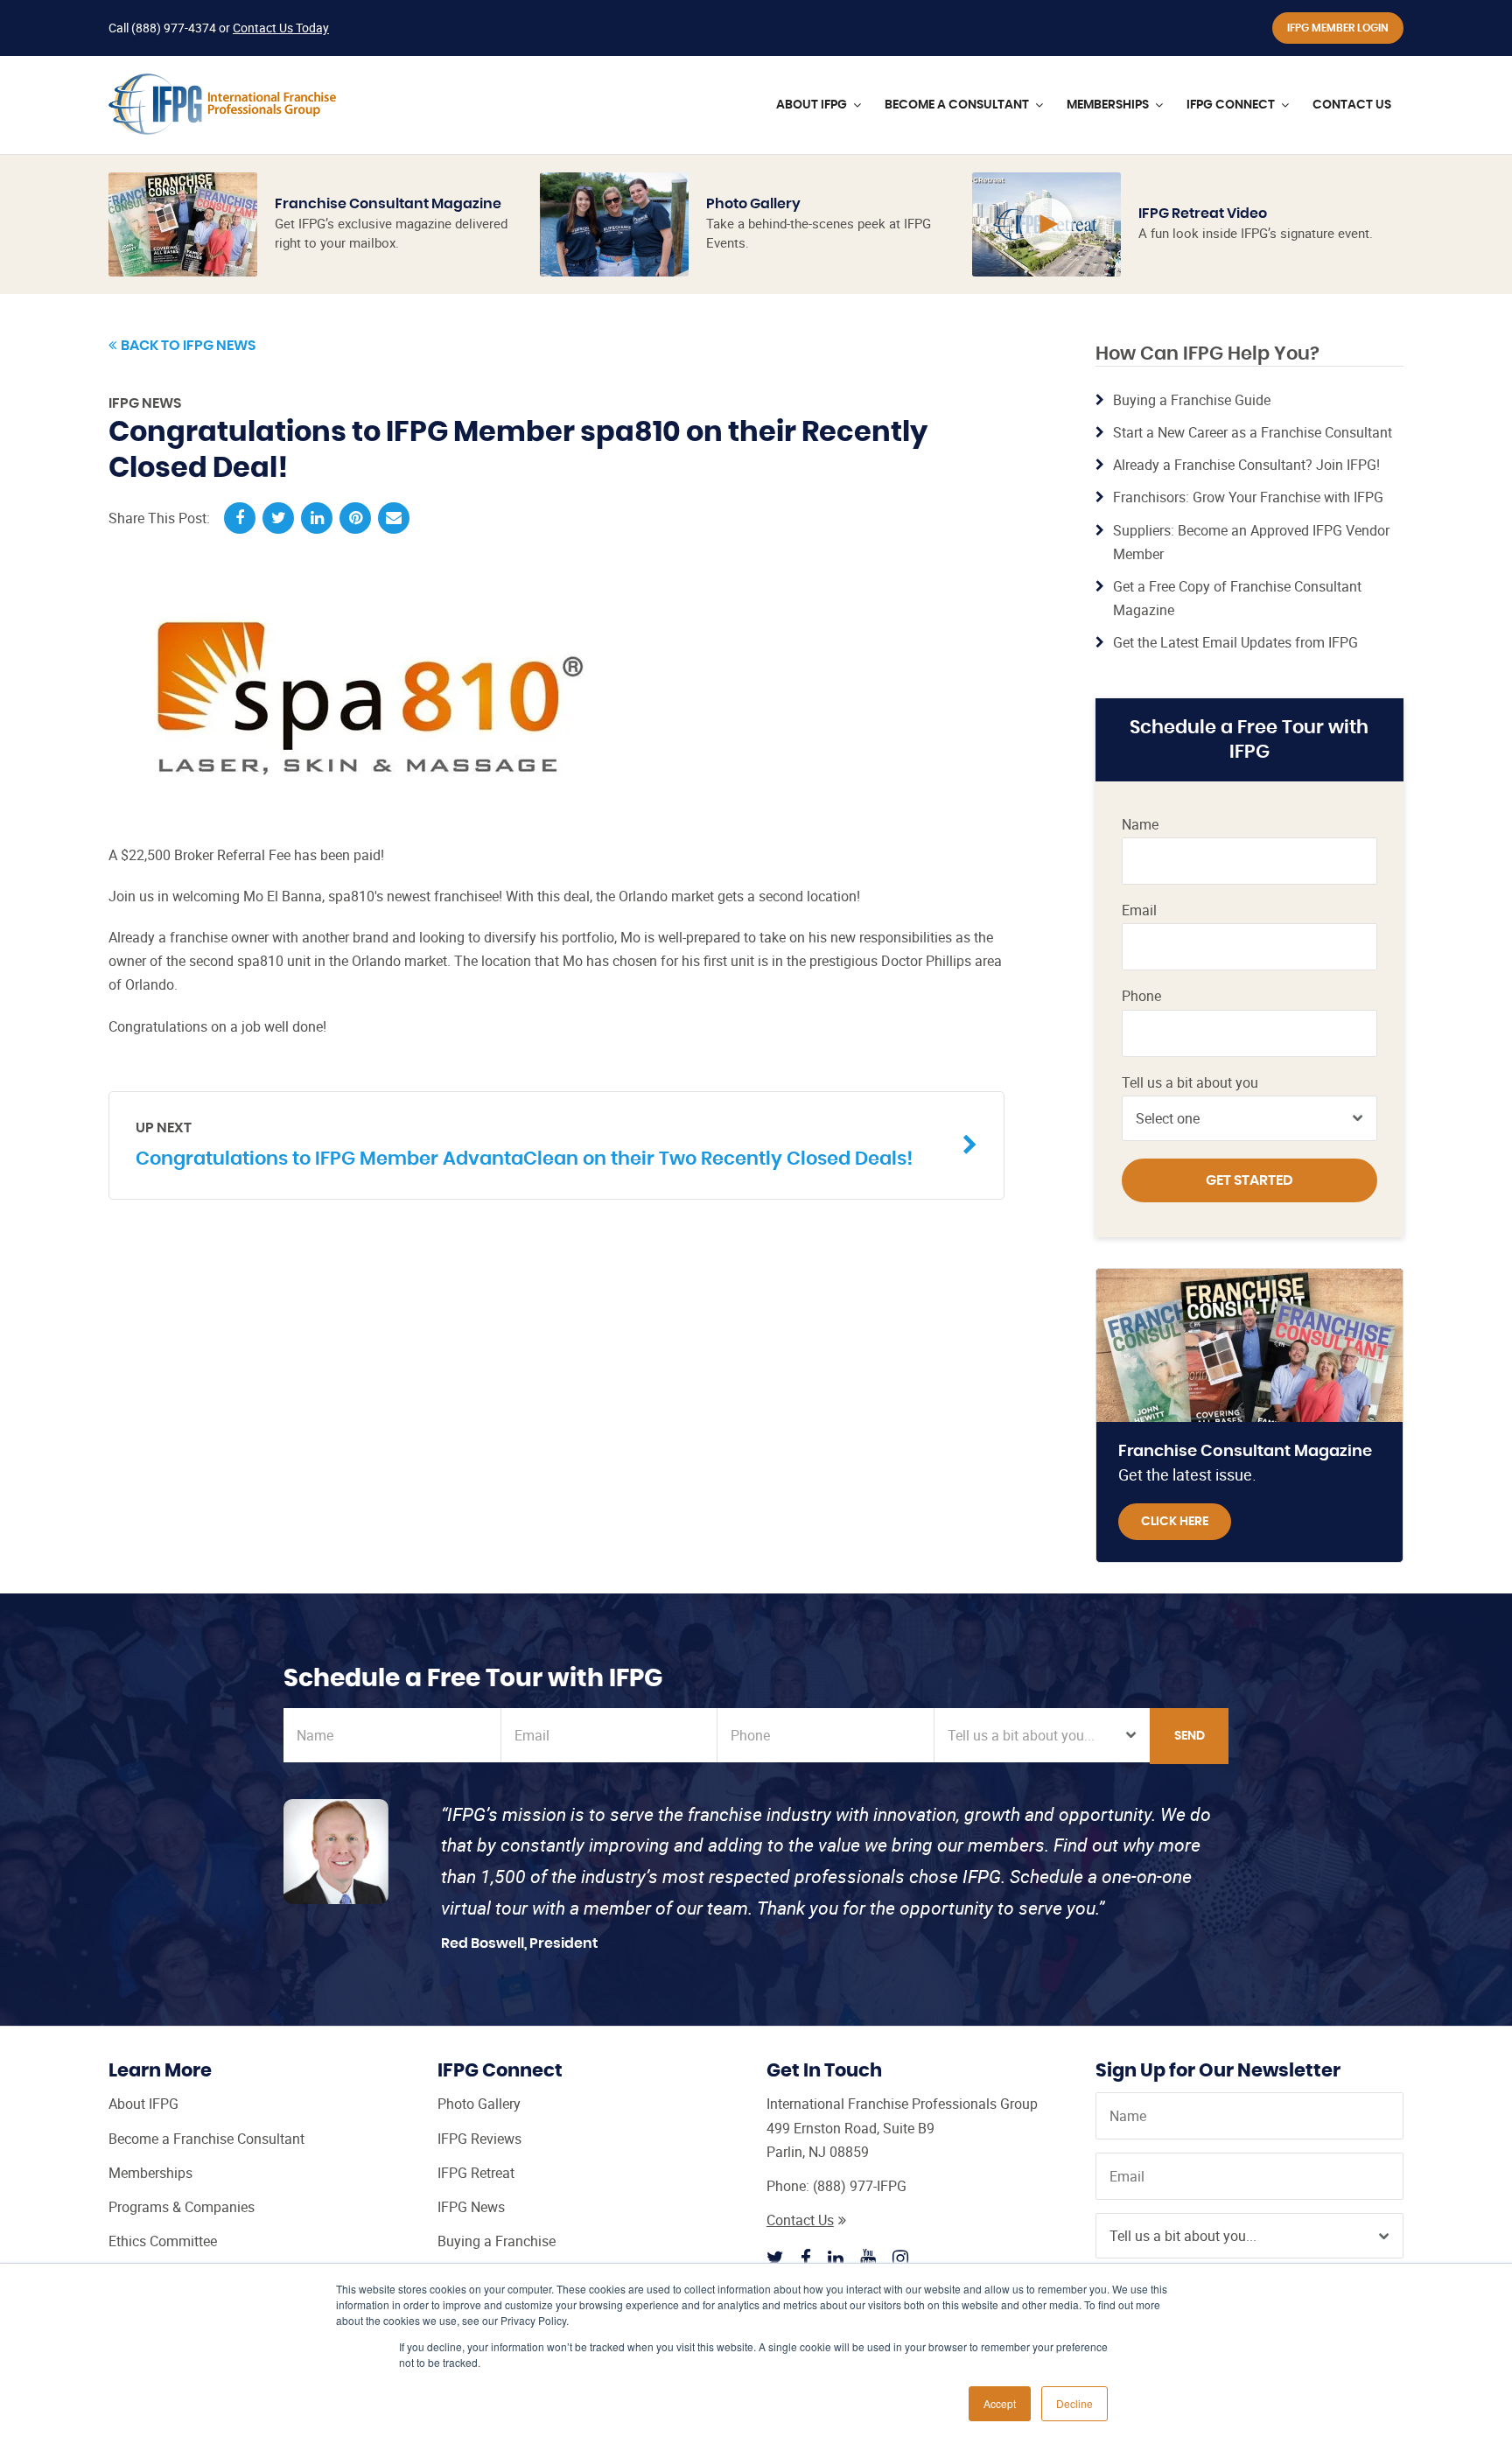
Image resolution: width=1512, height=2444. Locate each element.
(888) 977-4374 (174, 28)
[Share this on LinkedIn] (317, 518)
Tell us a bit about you (1190, 1083)
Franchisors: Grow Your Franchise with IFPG (1248, 497)
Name (1140, 825)
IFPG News (145, 403)
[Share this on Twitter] (278, 518)
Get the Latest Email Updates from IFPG (1235, 642)
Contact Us (800, 2220)
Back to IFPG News (188, 346)
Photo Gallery (753, 204)
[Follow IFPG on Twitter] (775, 2258)
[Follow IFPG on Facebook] (806, 2258)
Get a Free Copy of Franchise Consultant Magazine (1237, 598)
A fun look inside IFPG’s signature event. (1256, 233)
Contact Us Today (281, 28)
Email (1139, 910)
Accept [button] (1000, 2403)
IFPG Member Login (1338, 28)
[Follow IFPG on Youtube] (868, 2258)
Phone (1141, 996)
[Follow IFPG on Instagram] (900, 2258)
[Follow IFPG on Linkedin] (836, 2258)
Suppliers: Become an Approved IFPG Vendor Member (1251, 542)
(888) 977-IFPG (860, 2186)
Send (1190, 1736)
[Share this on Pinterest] (355, 518)
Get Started (1249, 1180)
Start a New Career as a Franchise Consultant (1253, 432)
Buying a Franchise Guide (1192, 400)
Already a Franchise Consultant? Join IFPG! (1246, 465)
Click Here (1175, 1522)
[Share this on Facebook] (240, 518)
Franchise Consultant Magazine (388, 204)
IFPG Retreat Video (1203, 214)
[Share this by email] (394, 518)
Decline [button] (1074, 2403)
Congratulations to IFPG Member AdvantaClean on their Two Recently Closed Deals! (524, 1145)
